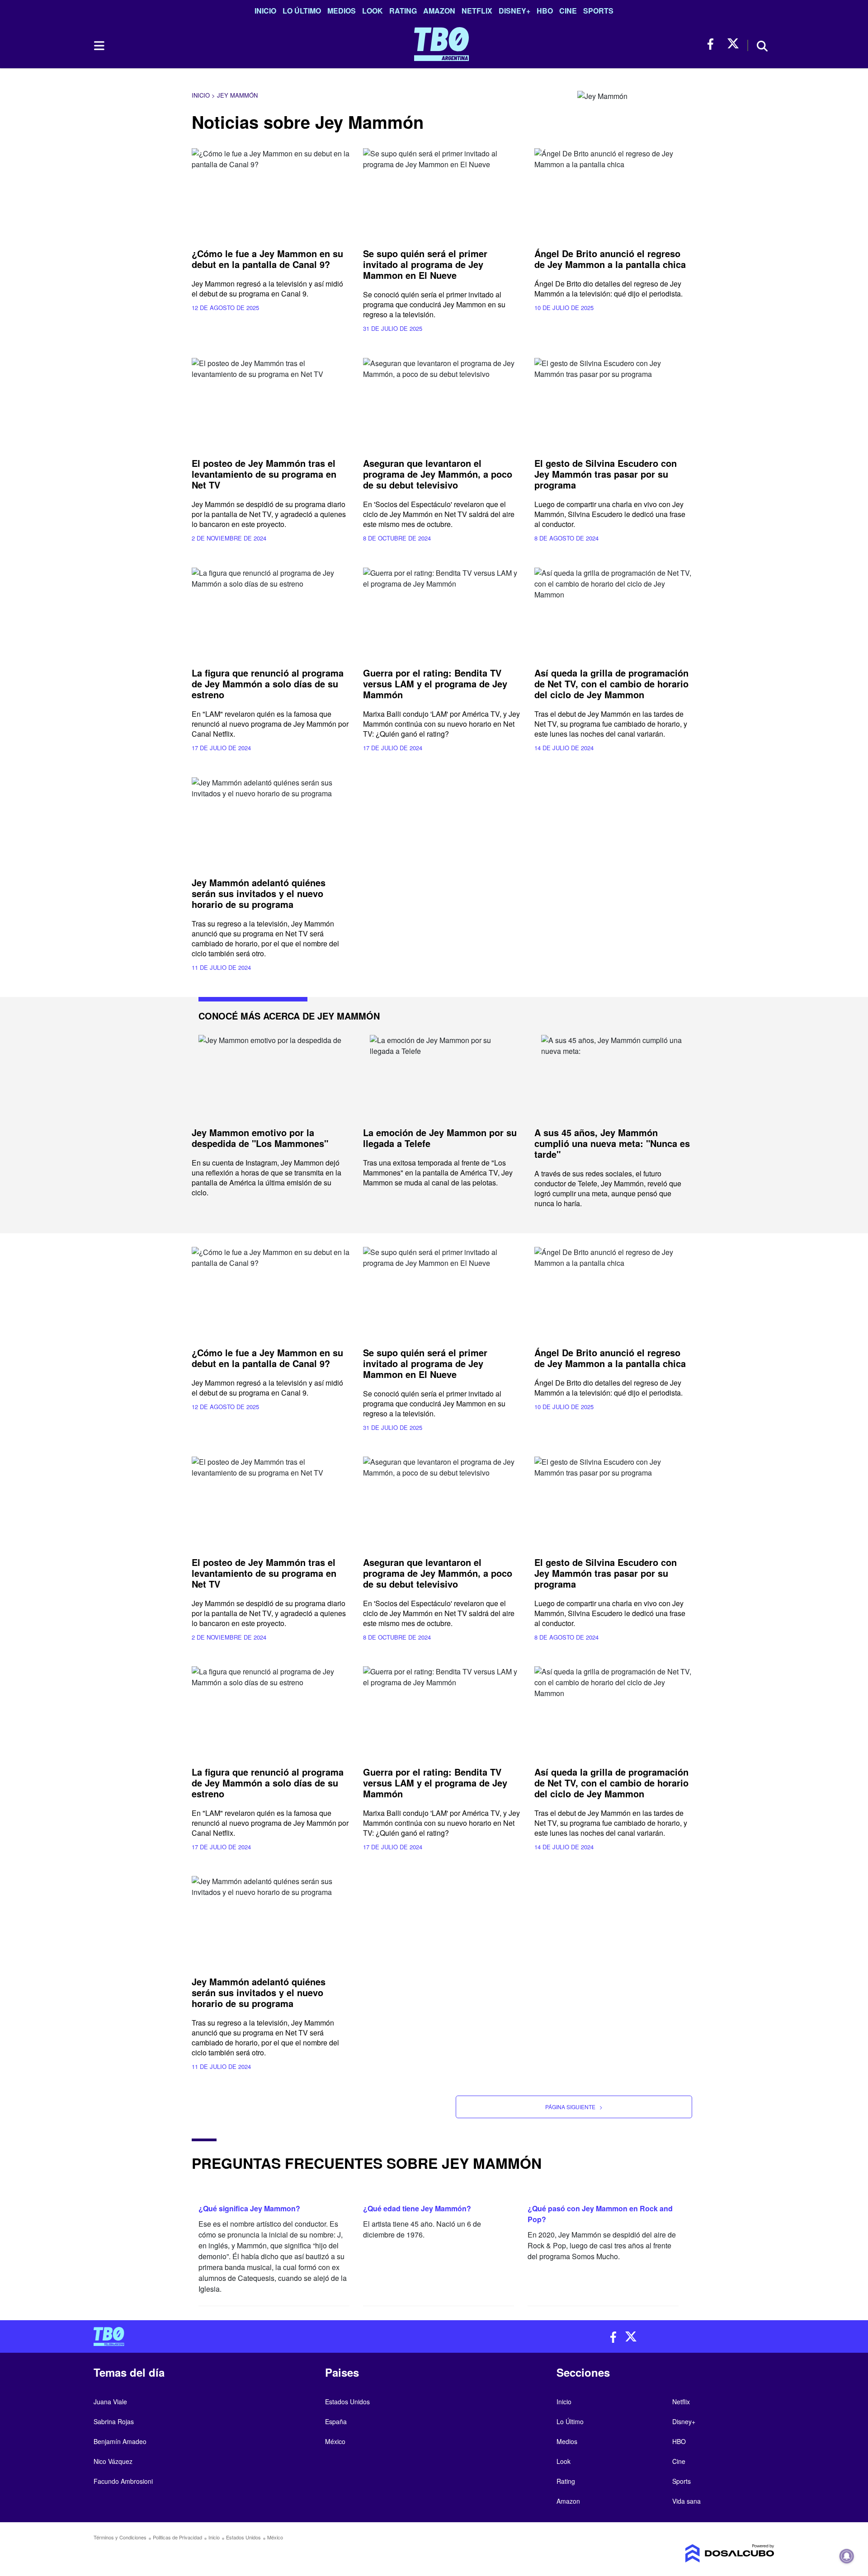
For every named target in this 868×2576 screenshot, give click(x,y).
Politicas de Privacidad (177, 2537)
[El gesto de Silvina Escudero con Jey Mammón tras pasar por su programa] (613, 402)
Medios (342, 11)
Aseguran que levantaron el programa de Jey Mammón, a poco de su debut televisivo (438, 474)
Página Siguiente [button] (574, 2107)
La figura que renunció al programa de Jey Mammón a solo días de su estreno (268, 684)
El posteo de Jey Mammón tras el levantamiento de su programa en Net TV (264, 474)
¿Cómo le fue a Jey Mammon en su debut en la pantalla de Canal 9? (267, 259)
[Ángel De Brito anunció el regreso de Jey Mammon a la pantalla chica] (613, 193)
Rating (403, 11)
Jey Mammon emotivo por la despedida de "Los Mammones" (260, 1138)
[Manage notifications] (847, 2556)
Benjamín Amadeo (120, 2441)
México (335, 2441)
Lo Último (302, 11)
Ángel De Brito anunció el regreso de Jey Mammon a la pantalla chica (610, 259)
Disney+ (514, 11)
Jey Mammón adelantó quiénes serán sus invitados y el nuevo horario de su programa (259, 893)
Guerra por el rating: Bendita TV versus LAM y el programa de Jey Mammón (435, 684)
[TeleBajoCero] (260, 2336)
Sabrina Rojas (114, 2421)
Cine (568, 11)
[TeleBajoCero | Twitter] (733, 44)
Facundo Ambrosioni (123, 2481)
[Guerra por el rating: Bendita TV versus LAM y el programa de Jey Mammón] (442, 612)
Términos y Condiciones (120, 2537)
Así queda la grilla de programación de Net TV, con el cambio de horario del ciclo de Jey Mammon (611, 684)
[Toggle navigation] (99, 46)
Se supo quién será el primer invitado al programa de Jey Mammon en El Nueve (425, 264)
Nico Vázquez (113, 2461)
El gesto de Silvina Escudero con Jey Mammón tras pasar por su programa (606, 474)
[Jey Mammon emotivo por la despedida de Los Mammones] (271, 1076)
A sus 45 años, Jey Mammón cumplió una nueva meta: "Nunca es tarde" (612, 1143)
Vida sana (686, 2501)
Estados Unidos (347, 2402)
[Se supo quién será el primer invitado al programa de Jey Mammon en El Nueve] (442, 193)
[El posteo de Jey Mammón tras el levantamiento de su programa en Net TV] (271, 402)
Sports (598, 11)
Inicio (265, 11)
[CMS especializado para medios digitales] (694, 2553)
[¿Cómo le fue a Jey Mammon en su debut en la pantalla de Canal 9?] (271, 193)
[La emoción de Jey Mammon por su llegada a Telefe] (442, 1076)
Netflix (477, 11)
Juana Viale (110, 2402)
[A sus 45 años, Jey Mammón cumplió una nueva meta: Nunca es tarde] (613, 1076)
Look (373, 11)
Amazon (439, 11)
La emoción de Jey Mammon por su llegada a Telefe (440, 1138)
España (336, 2421)
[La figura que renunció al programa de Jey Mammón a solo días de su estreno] (271, 612)
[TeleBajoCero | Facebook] (713, 44)
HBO (545, 11)
